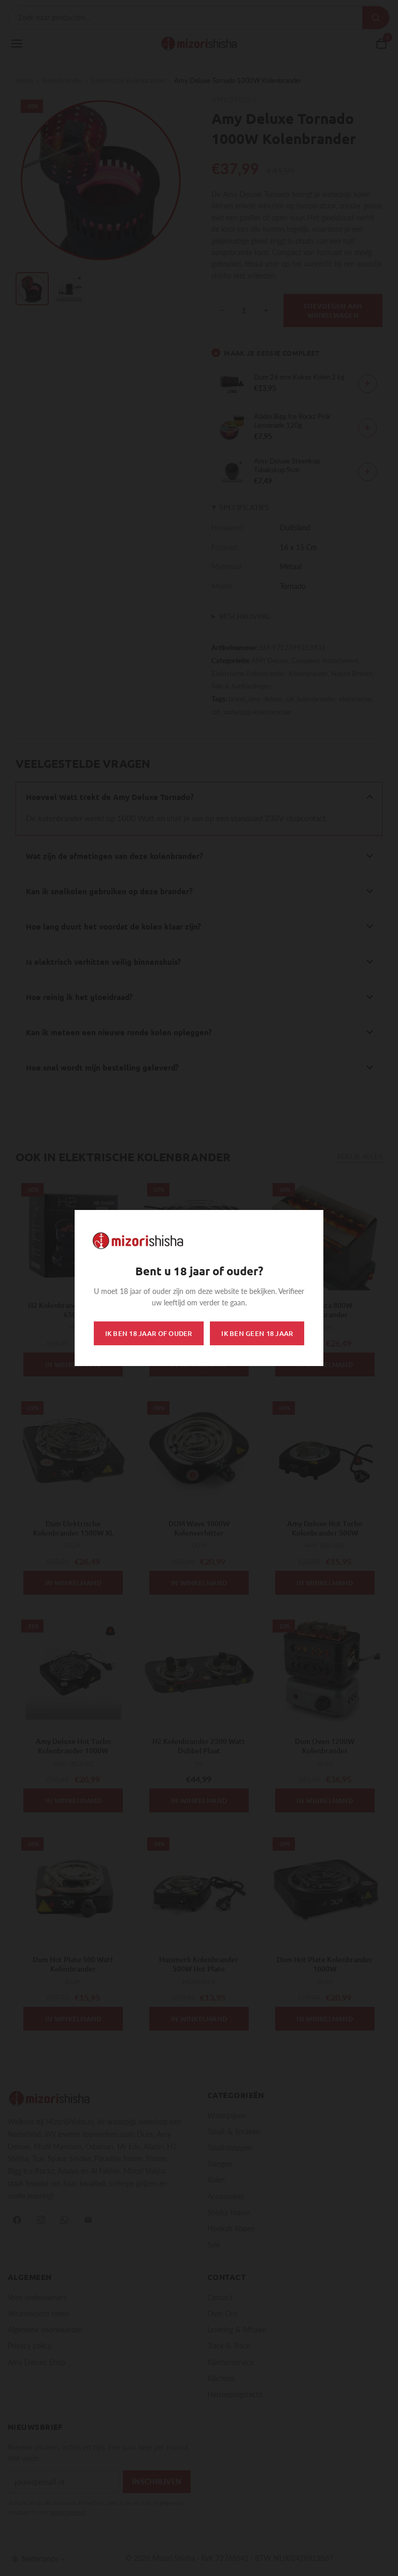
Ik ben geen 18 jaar (257, 1333)
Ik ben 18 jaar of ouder (149, 1333)
